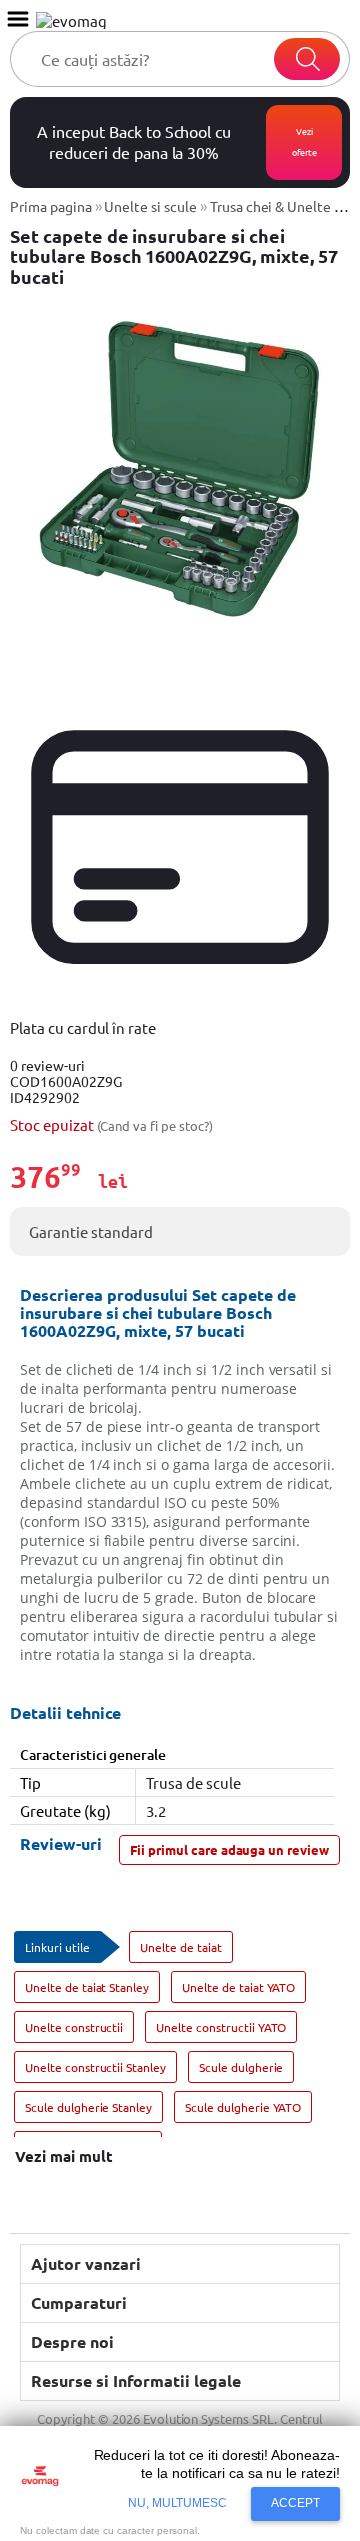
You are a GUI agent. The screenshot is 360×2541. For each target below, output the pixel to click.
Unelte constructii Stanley (95, 2067)
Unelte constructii (74, 2027)
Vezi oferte (304, 141)
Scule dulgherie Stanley (88, 2107)
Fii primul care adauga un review (229, 1849)
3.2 (156, 1810)
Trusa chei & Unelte (270, 206)
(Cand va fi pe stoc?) (155, 1125)
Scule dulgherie (241, 2067)
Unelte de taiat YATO (238, 1987)
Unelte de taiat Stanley (87, 1987)
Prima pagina (51, 206)
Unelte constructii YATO (221, 2027)
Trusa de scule (193, 1782)
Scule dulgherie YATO (243, 2107)
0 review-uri (47, 1065)
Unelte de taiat (180, 1947)
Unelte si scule (150, 206)
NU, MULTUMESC (178, 2503)
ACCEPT (295, 2503)
